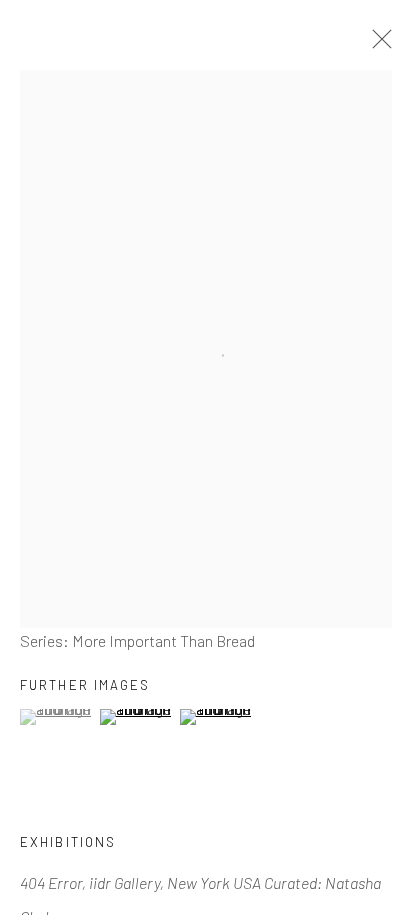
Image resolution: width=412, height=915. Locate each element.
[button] (57, 717)
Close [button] (377, 45)
